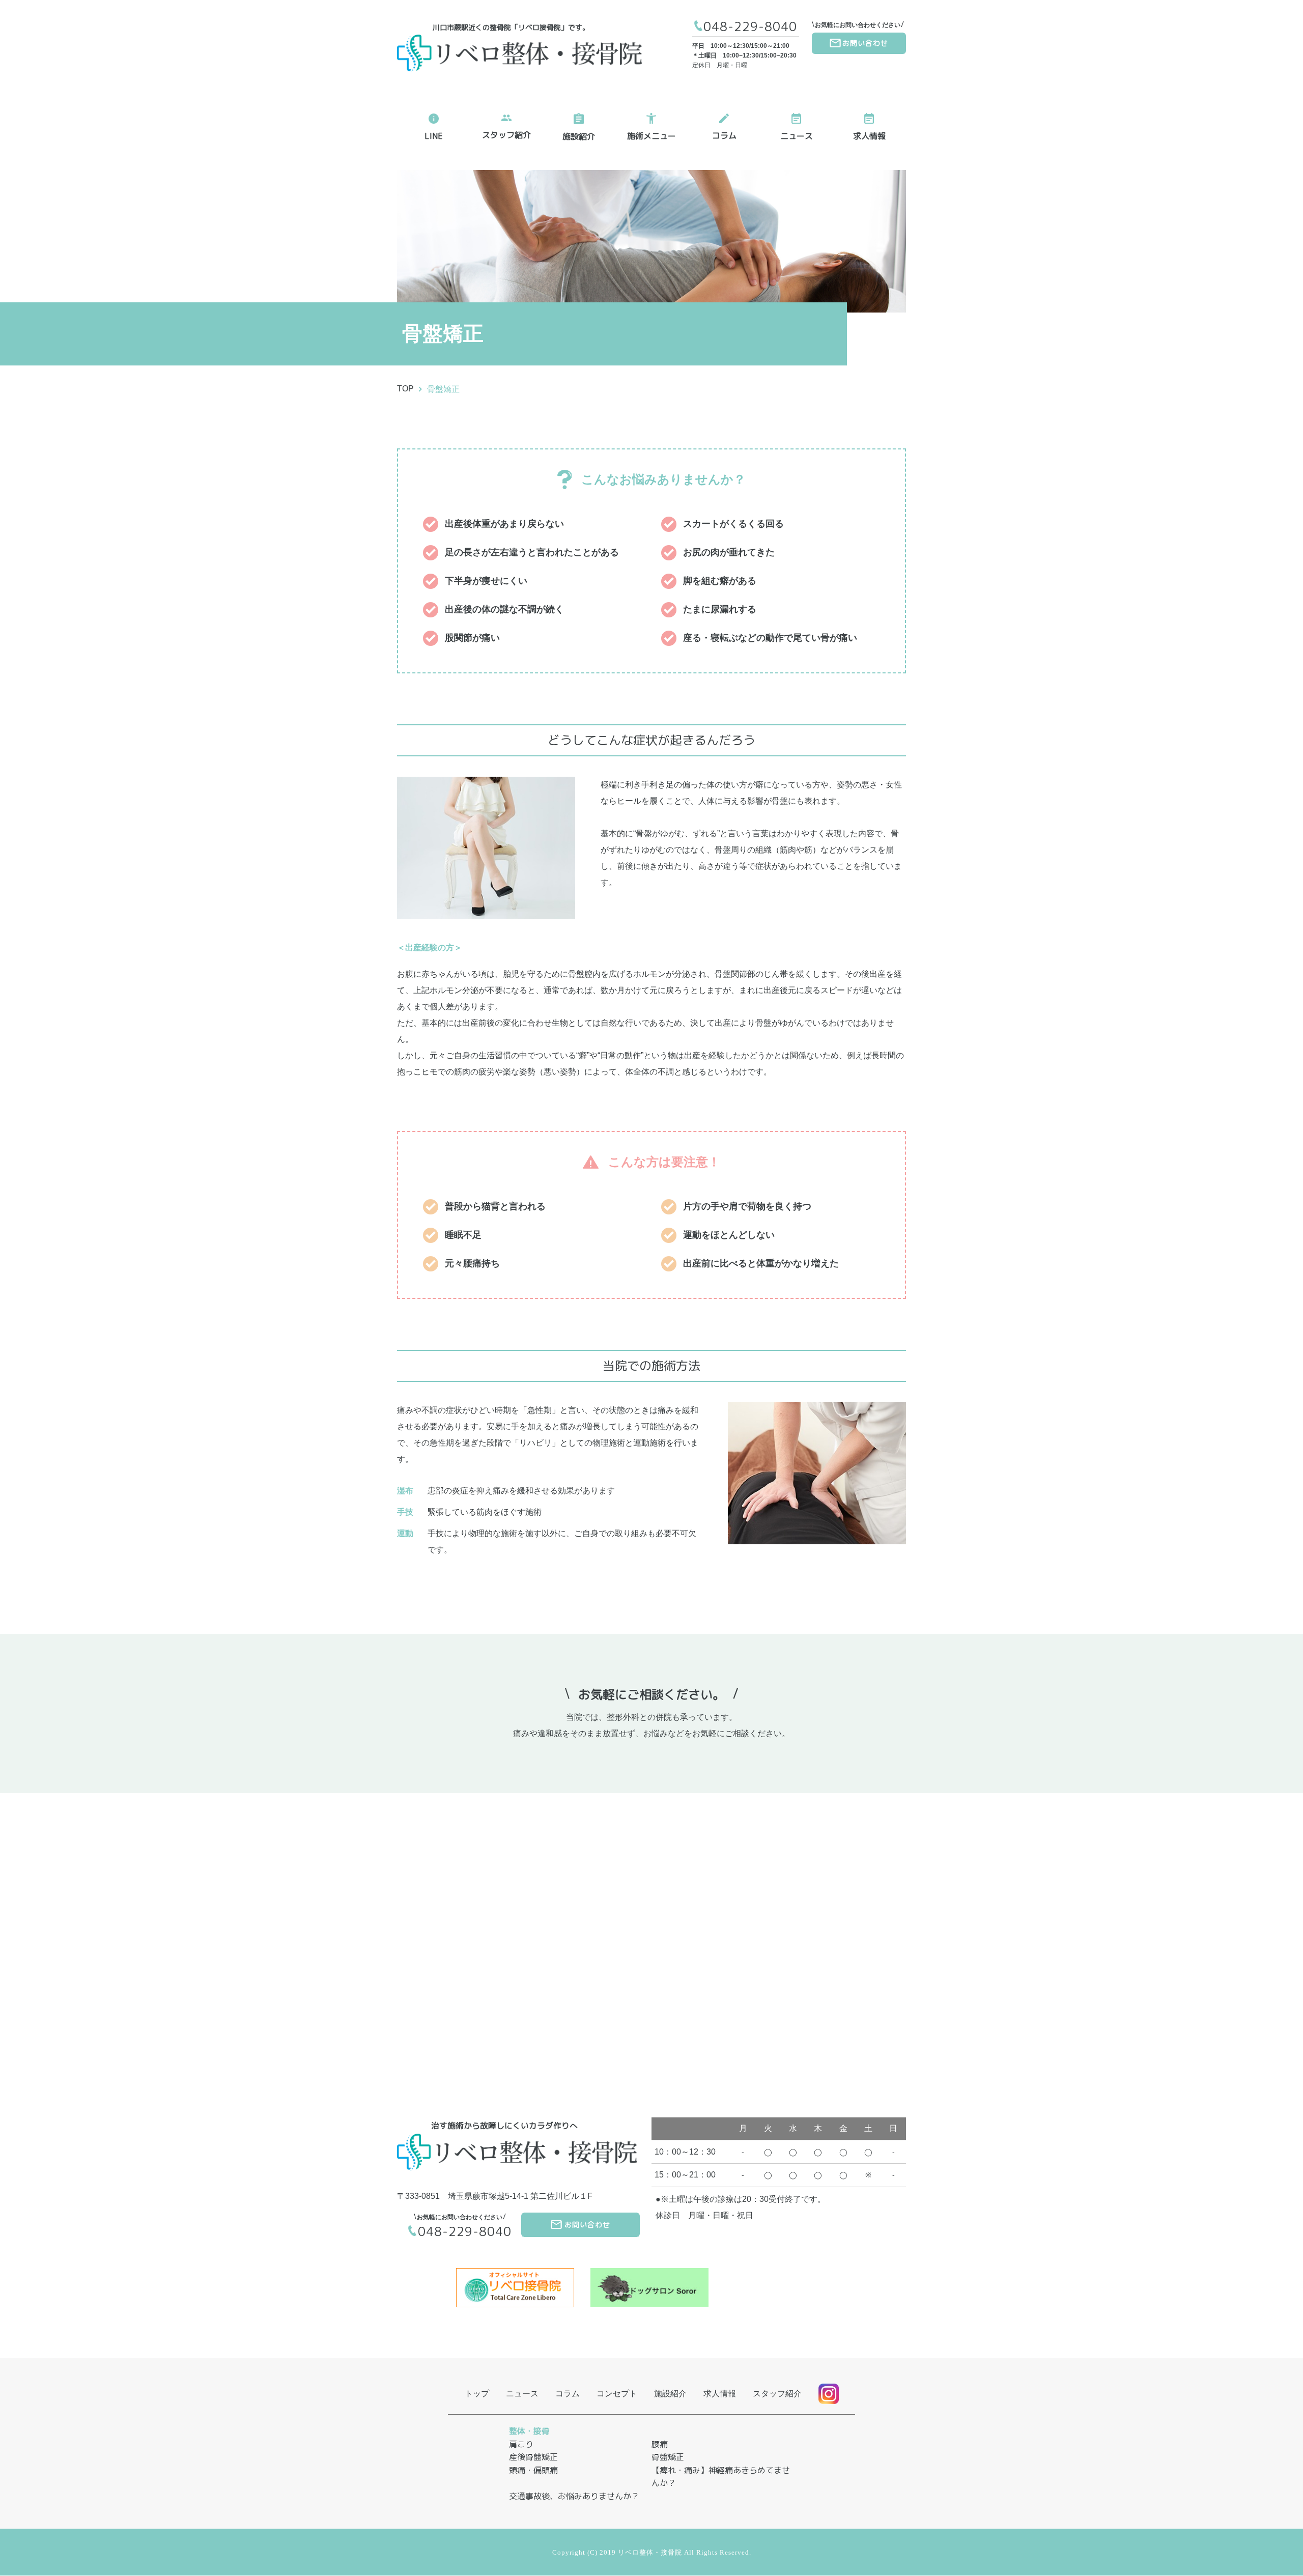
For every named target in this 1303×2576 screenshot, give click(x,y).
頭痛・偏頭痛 (533, 2470)
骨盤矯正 (443, 389)
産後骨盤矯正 (533, 2457)
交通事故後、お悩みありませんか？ (574, 2496)
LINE (434, 136)
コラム (724, 135)
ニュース (797, 136)
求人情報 (869, 136)
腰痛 (660, 2444)
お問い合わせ (865, 43)
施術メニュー (651, 136)
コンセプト (617, 2394)
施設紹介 (579, 136)
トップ (477, 2394)
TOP (405, 389)
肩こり (521, 2444)
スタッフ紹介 (506, 135)
